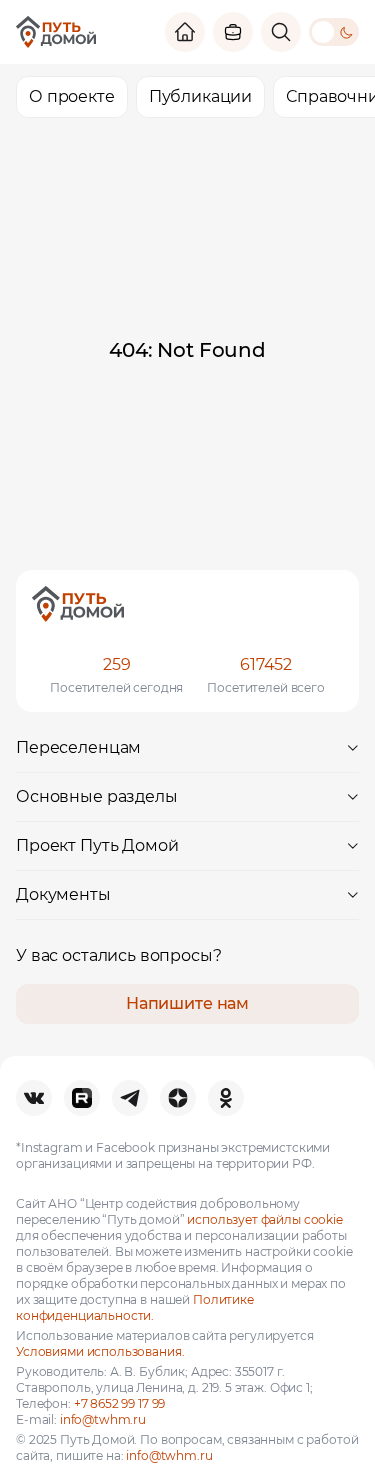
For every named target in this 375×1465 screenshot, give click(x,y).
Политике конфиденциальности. (135, 1307)
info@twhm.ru (103, 1419)
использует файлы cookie (265, 1219)
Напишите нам (187, 1003)
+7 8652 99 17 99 (120, 1403)
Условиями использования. (100, 1351)
